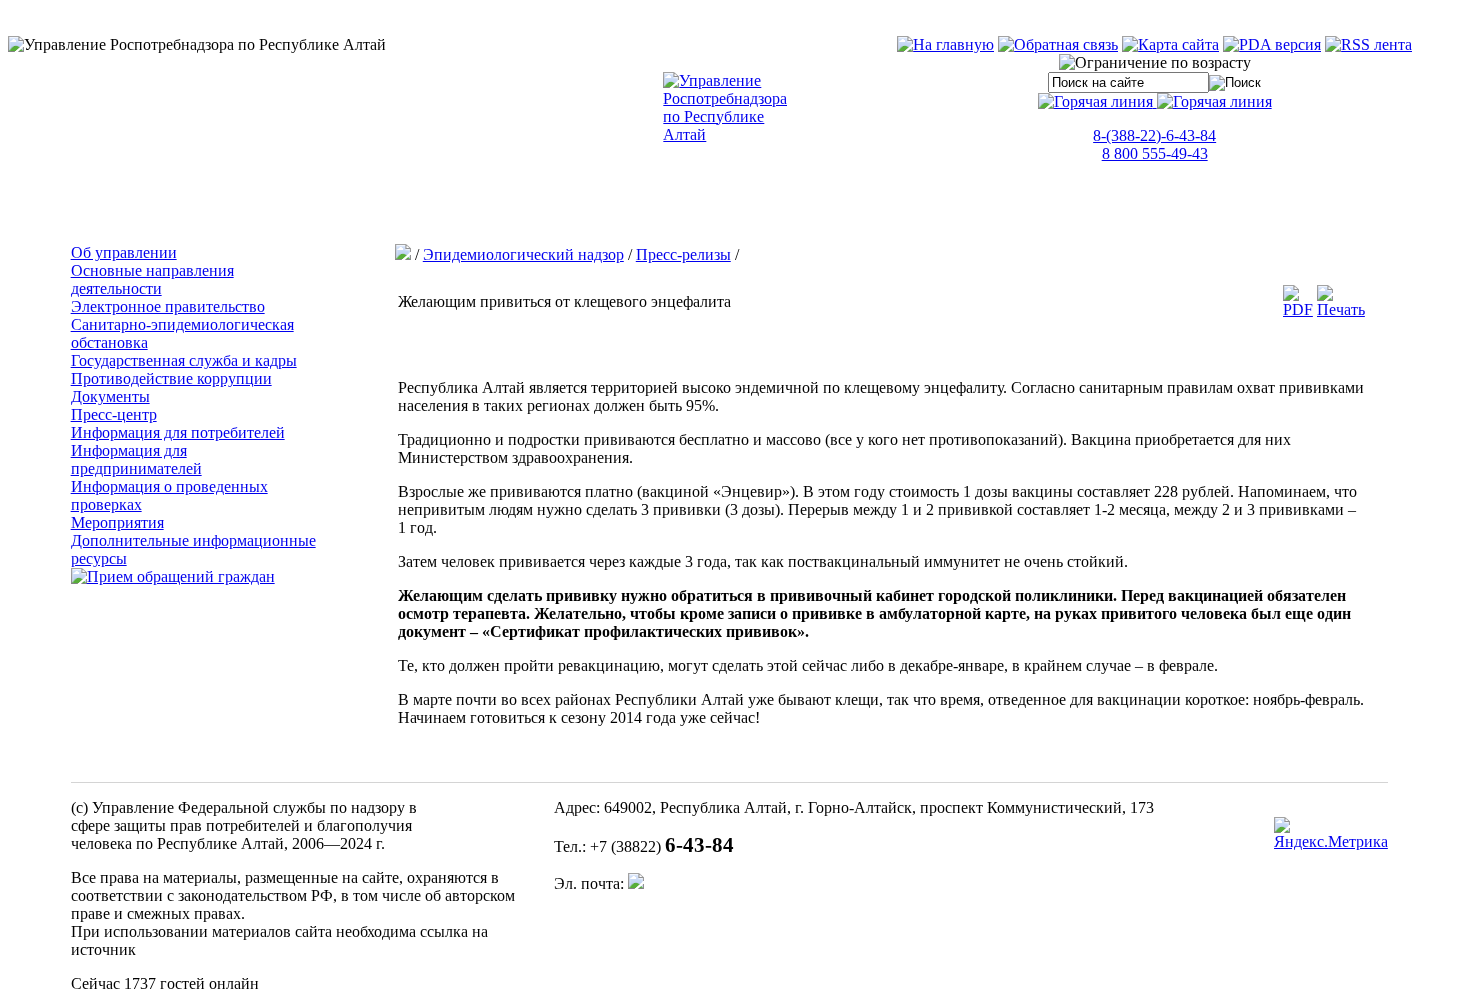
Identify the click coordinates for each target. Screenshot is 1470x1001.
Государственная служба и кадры (184, 360)
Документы (110, 396)
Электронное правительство (168, 306)
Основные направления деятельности (152, 279)
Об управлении (124, 252)
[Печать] (1341, 309)
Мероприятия (117, 522)
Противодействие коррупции (171, 378)
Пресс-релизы (683, 254)
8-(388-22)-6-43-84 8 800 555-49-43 (1154, 144)
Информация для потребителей (178, 432)
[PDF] (1298, 309)
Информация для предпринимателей (136, 459)
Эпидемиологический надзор (523, 254)
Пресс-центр (114, 414)
